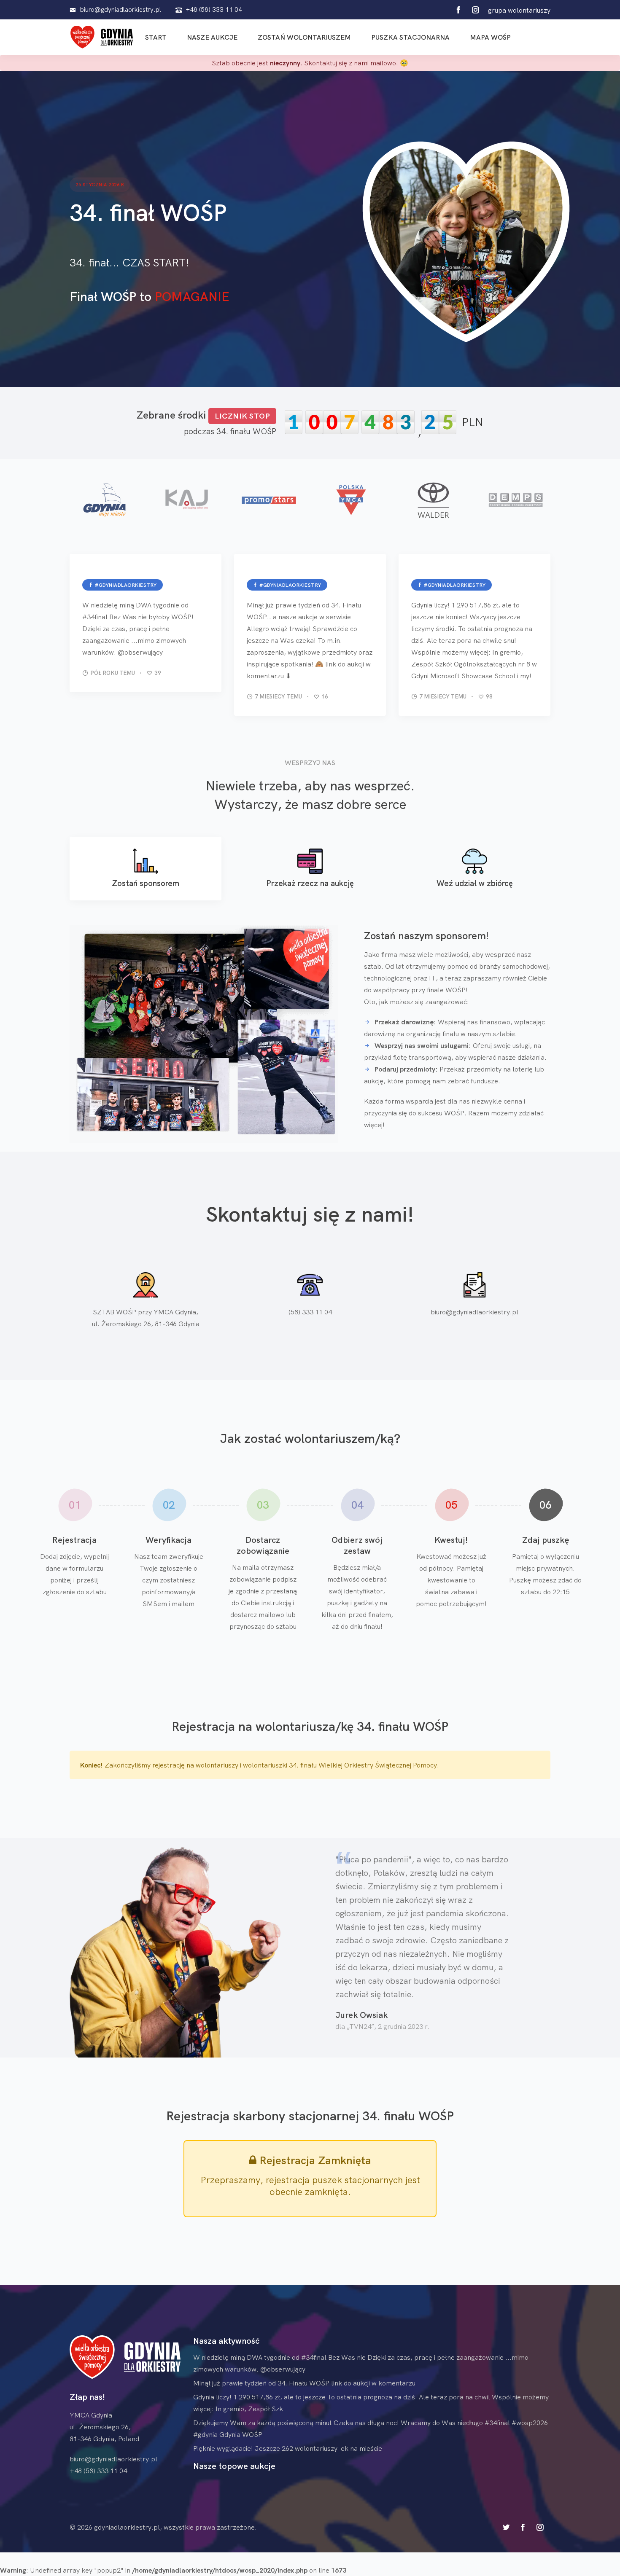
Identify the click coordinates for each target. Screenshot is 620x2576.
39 (158, 673)
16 (325, 696)
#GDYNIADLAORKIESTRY (125, 585)
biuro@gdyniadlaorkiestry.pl (474, 1312)
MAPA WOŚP (490, 37)
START (156, 37)
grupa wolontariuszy (519, 10)
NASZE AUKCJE (212, 37)
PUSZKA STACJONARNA (410, 37)
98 (489, 696)
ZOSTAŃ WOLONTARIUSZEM (304, 37)
